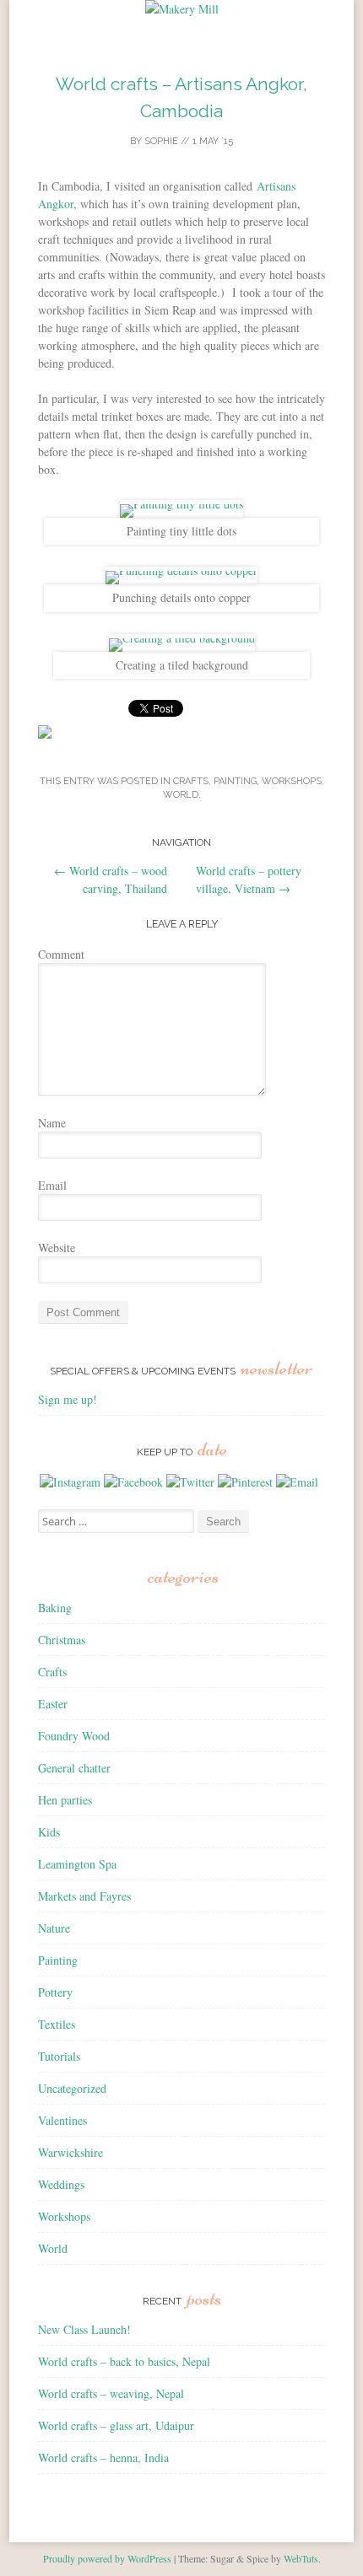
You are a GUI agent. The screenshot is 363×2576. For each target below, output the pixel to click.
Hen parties (65, 1800)
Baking (55, 1608)
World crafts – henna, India (103, 2458)
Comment (61, 954)
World (181, 795)
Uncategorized (72, 2088)
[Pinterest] (245, 1482)
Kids (49, 1832)
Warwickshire (70, 2152)
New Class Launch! (84, 2329)
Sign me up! (68, 1399)
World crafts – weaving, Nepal (111, 2393)
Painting (235, 781)
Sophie (161, 141)
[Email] (297, 1482)
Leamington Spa (77, 1864)
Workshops (292, 781)
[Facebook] (133, 1482)
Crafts (191, 781)
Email (52, 1185)
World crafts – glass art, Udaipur (116, 2425)
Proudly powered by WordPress (107, 2558)
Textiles (57, 2024)
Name (52, 1123)
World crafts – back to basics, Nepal (124, 2361)
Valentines (62, 2120)
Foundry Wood (74, 1736)
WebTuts (301, 2558)
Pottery (55, 1992)
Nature (54, 1928)
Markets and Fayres (84, 1896)
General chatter (74, 1768)
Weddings (61, 2184)
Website (57, 1248)
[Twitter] (190, 1482)
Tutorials (59, 2056)
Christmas (62, 1640)
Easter (53, 1704)
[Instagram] (70, 1482)
